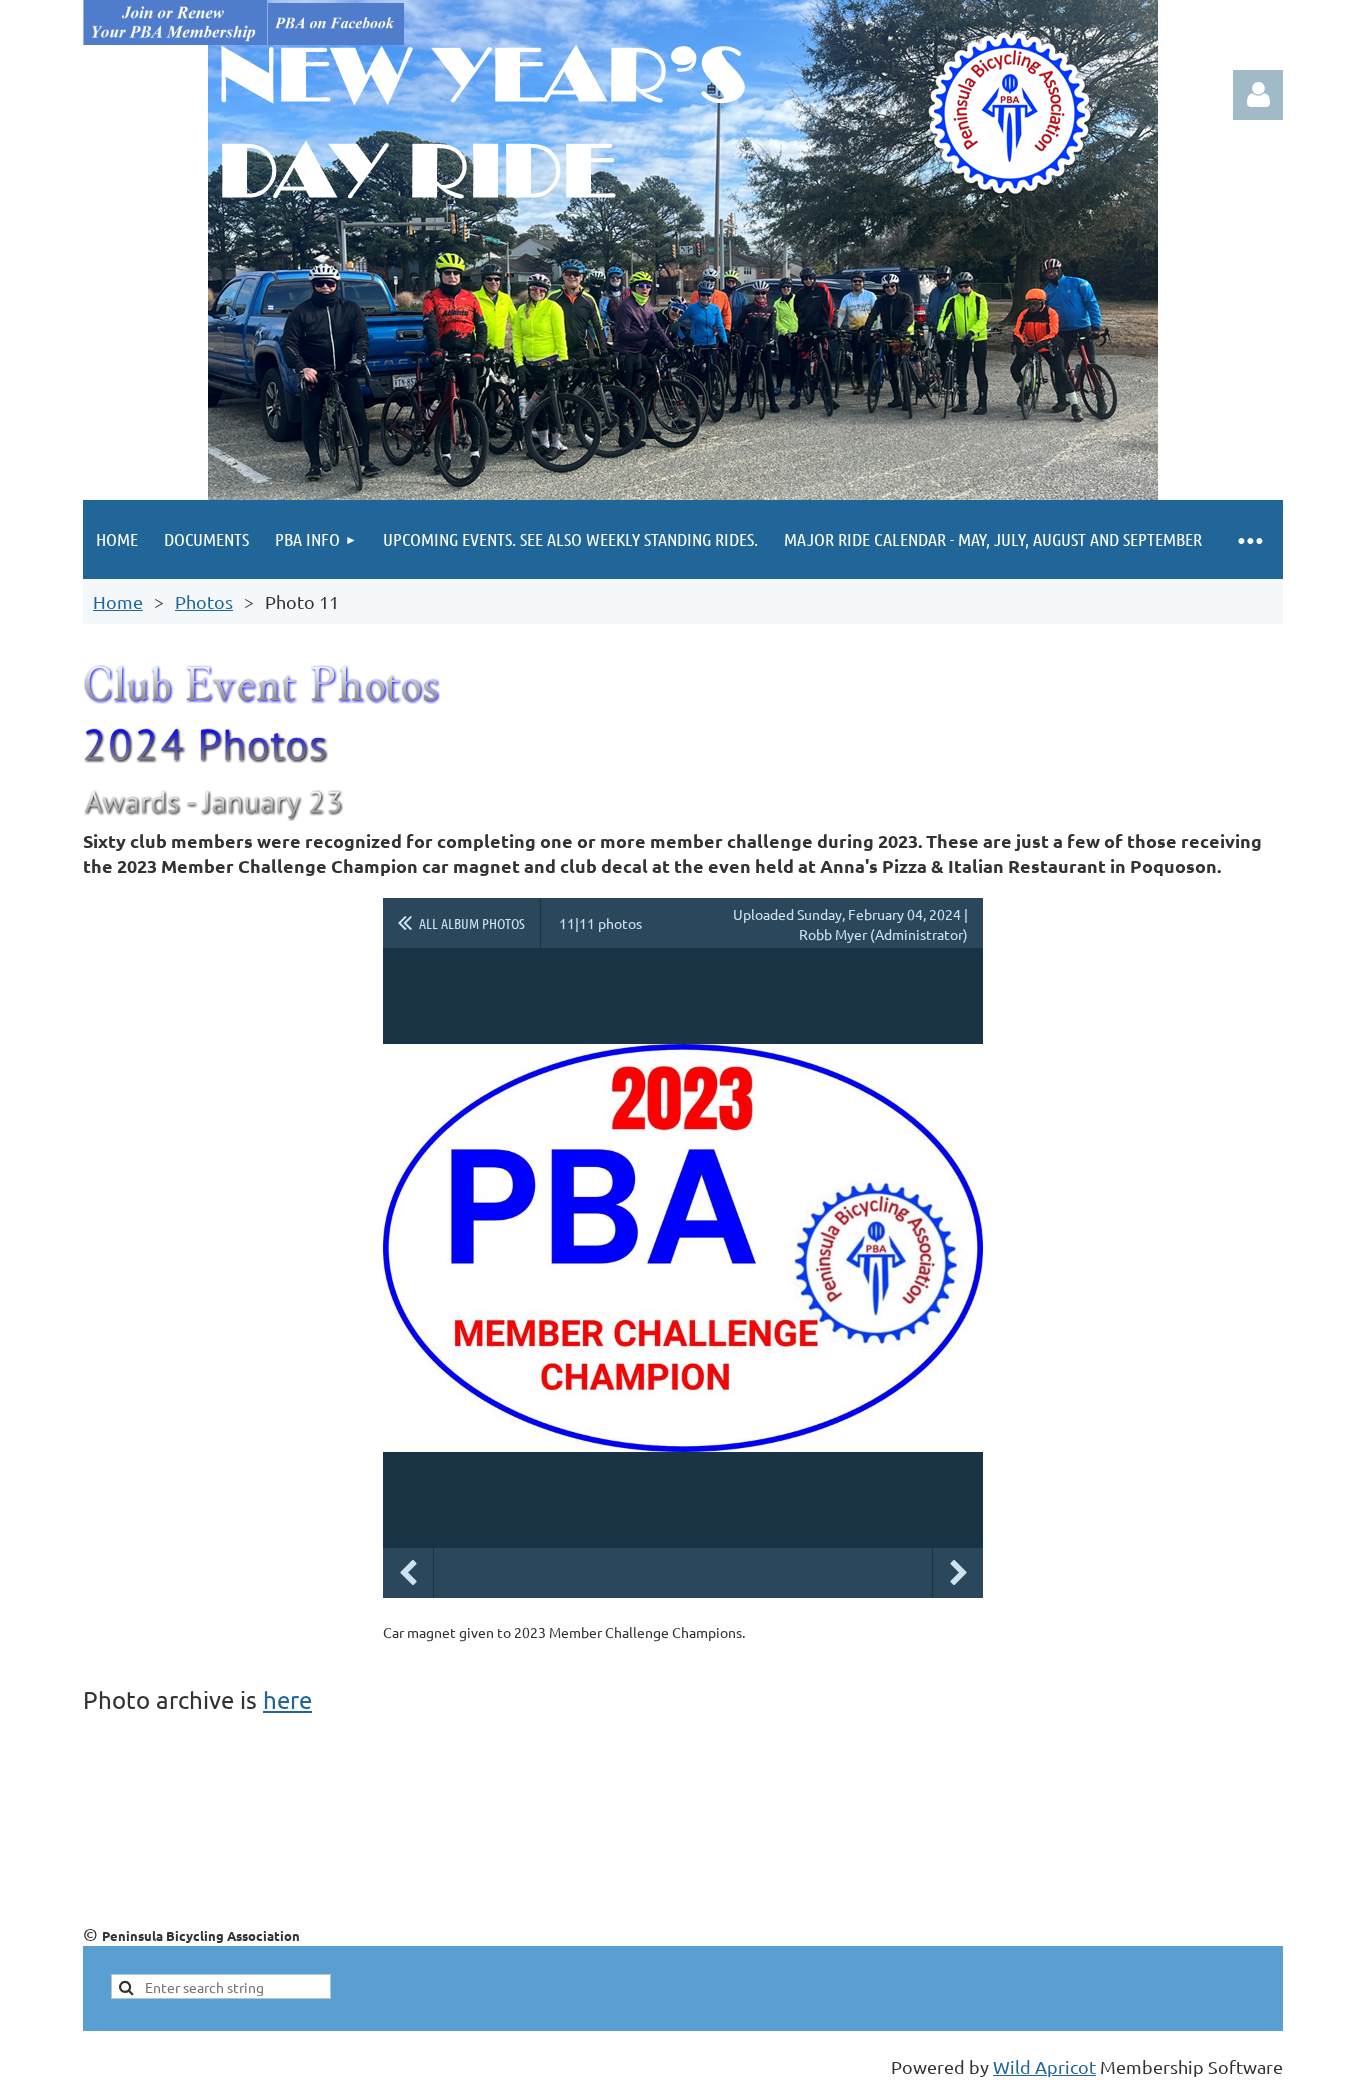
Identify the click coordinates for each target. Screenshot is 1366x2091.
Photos (204, 601)
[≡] (1249, 539)
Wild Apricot (1044, 2066)
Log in (1258, 95)
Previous (408, 1573)
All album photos (472, 923)
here (287, 1699)
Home (118, 601)
